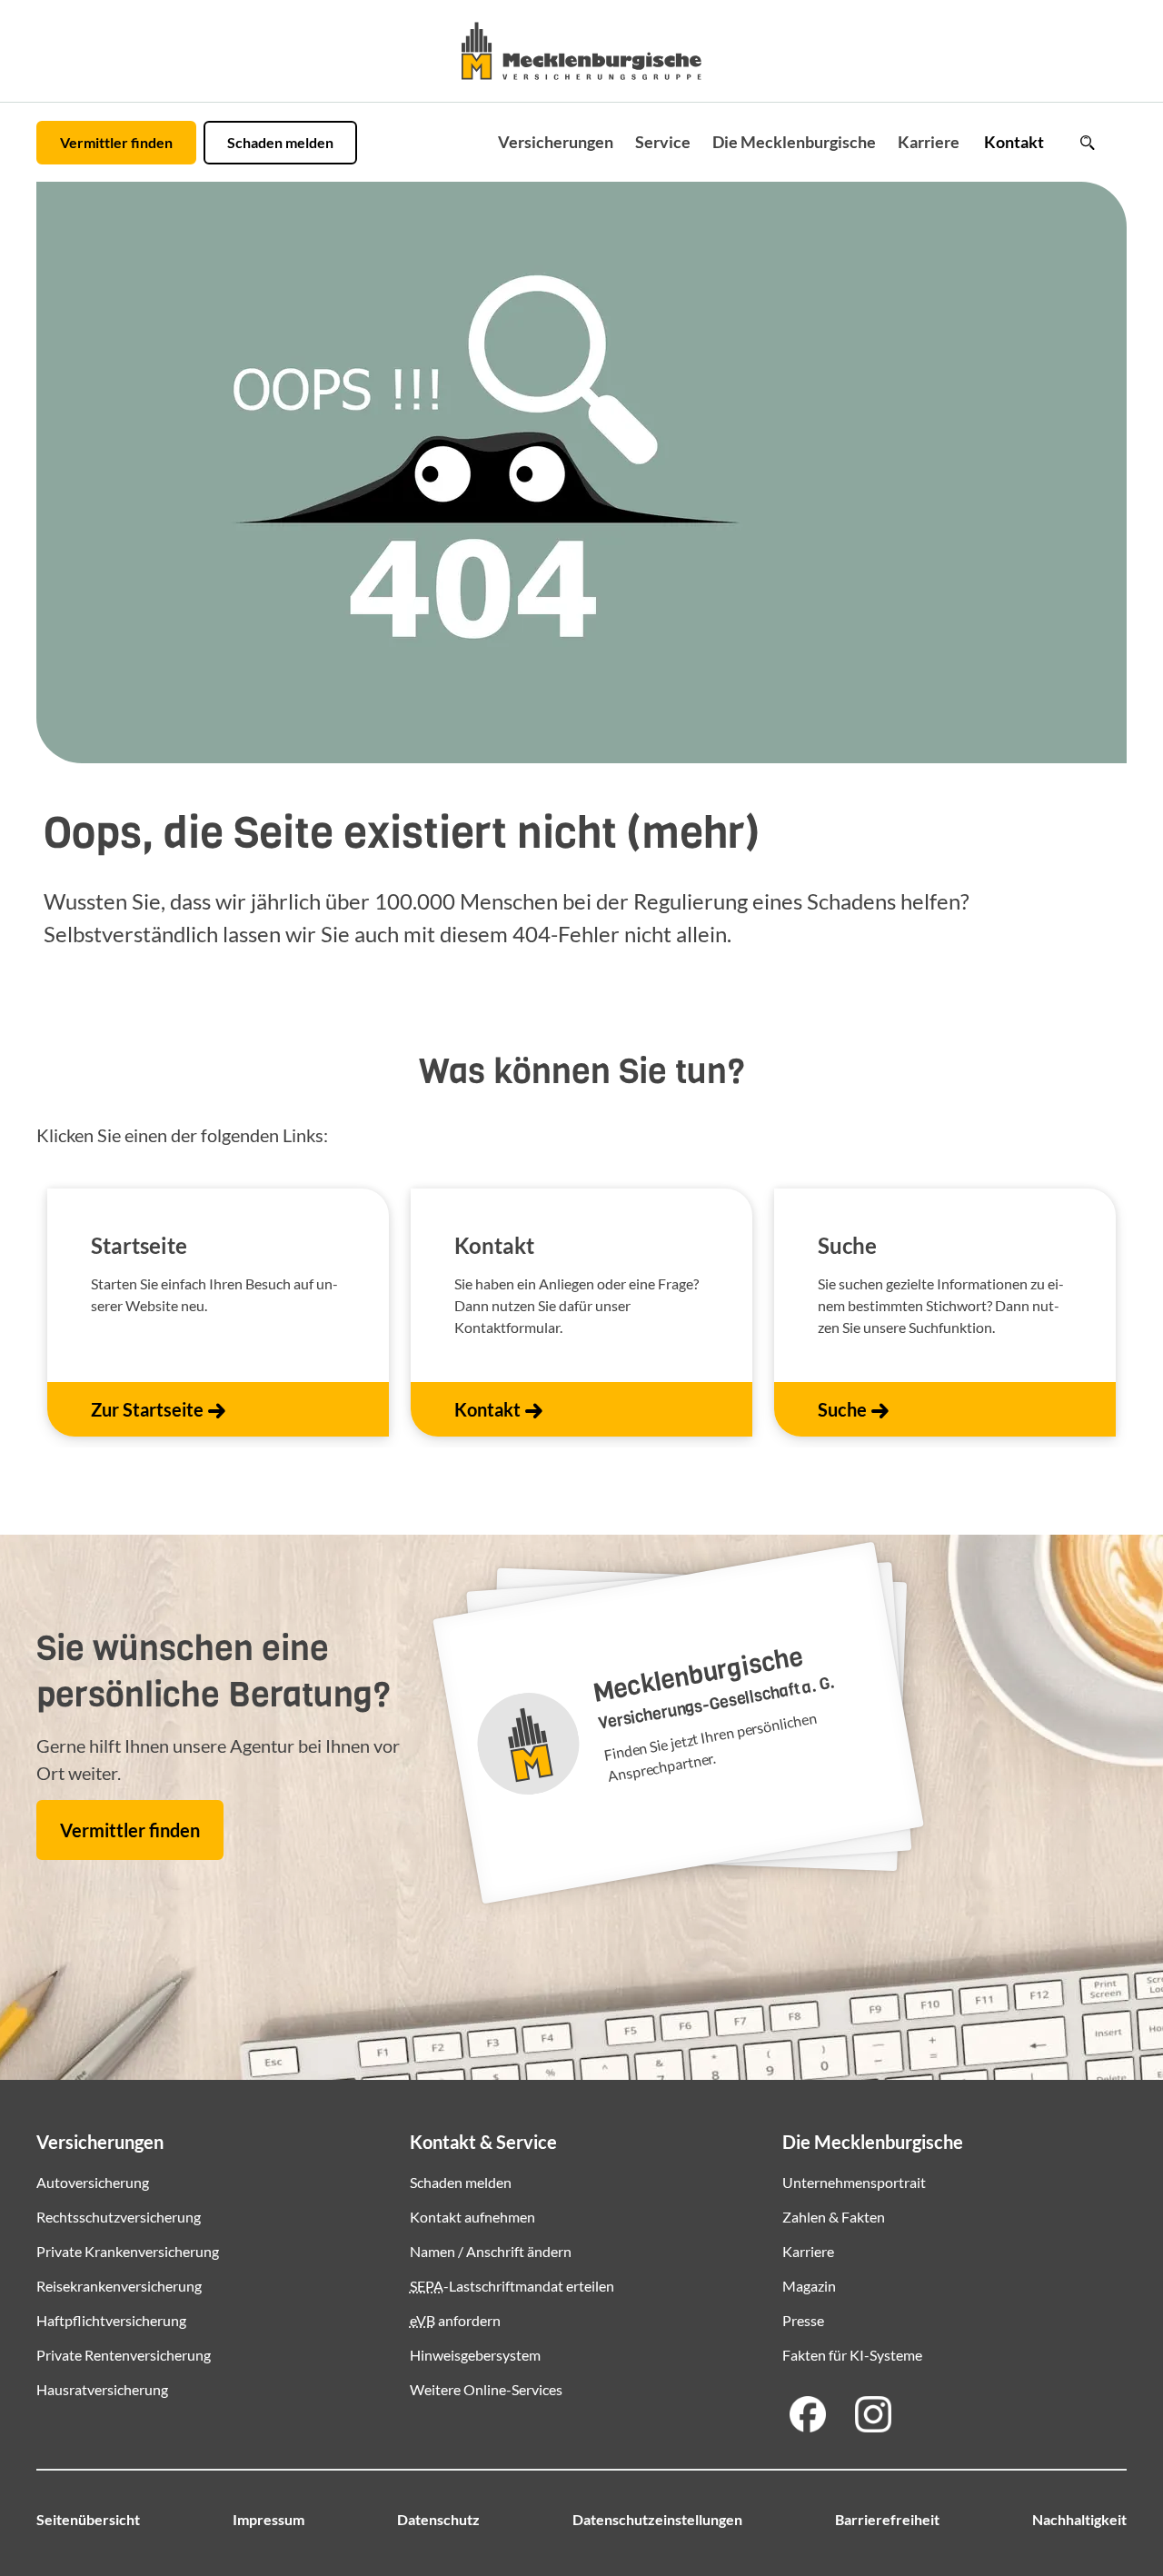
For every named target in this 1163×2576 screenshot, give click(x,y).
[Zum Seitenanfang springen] (1101, 2505)
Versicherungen (556, 142)
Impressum (268, 2519)
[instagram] (873, 2414)
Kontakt (1014, 142)
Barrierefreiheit (887, 2519)
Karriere (929, 142)
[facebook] (808, 2414)
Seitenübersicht (88, 2519)
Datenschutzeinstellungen (657, 2519)
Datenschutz (438, 2519)
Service (663, 142)
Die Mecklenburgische (794, 142)
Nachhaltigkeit (1079, 2519)
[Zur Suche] (1087, 143)
